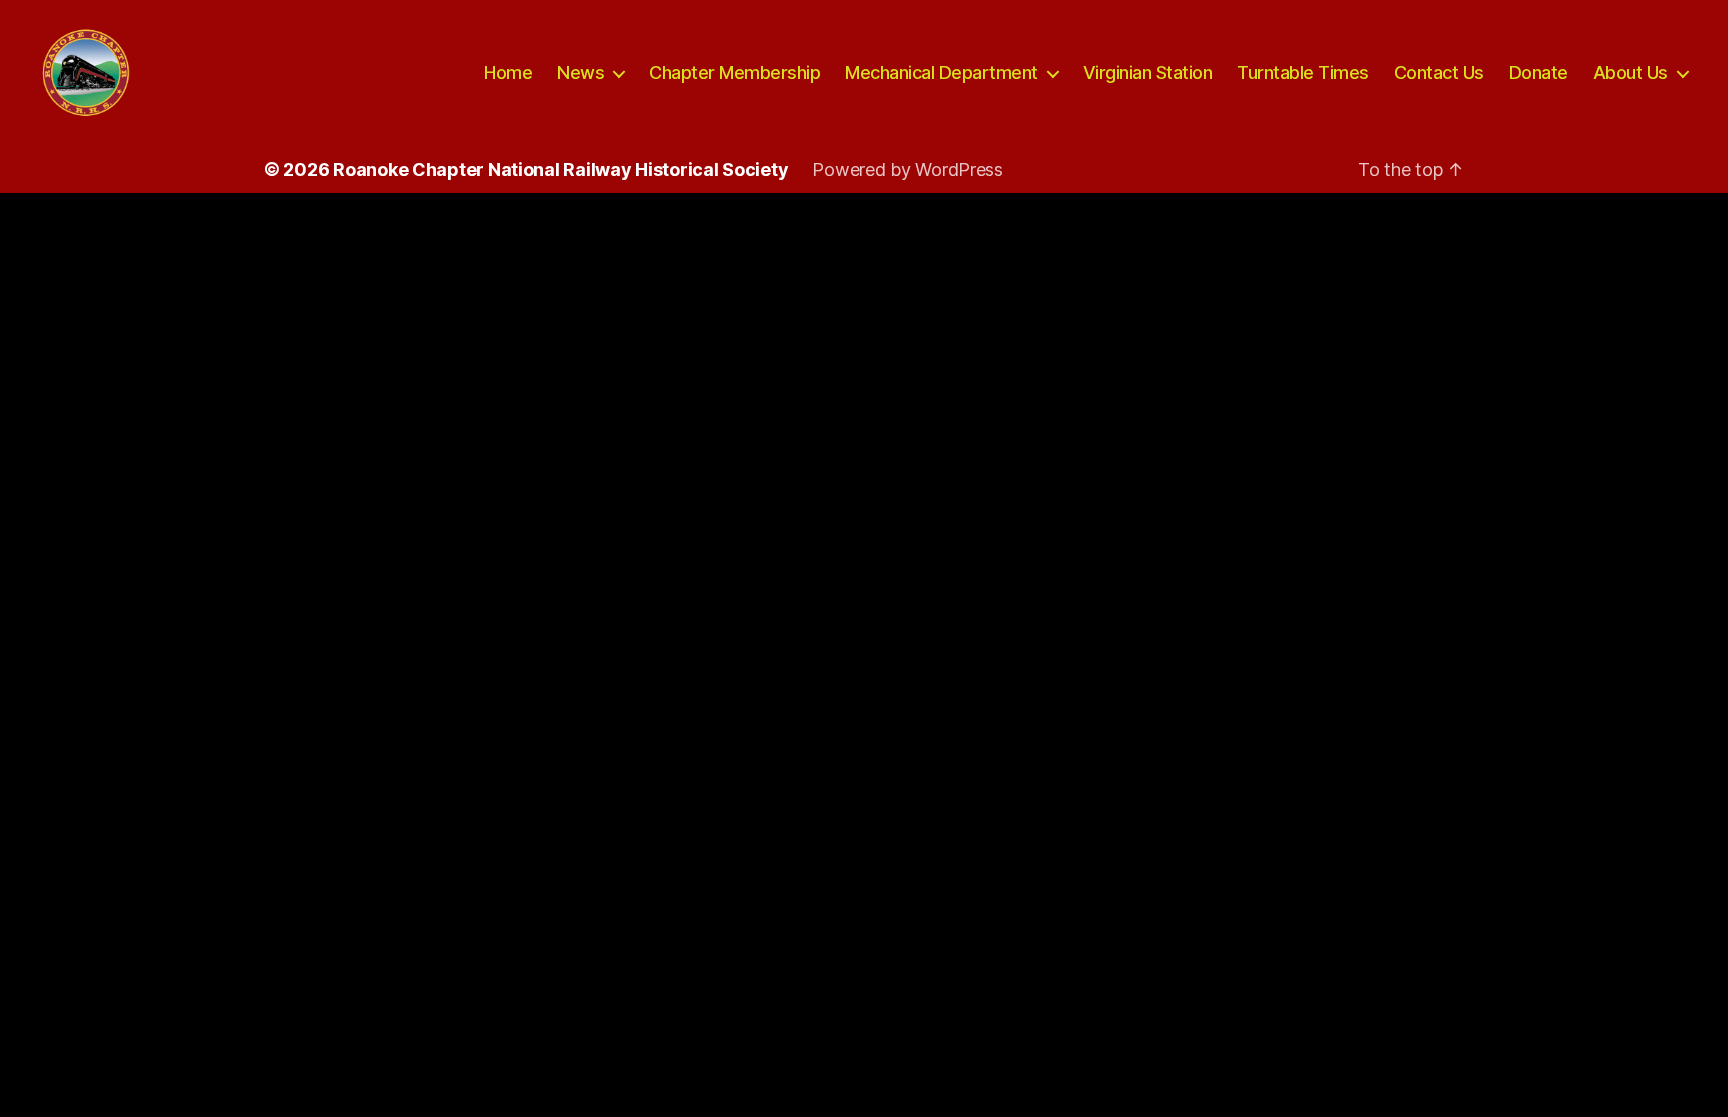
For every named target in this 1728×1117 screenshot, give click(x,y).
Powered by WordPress (907, 169)
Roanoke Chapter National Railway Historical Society (560, 169)
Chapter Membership (734, 72)
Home (508, 72)
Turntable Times (1303, 72)
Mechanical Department (941, 72)
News (580, 72)
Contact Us (1439, 72)
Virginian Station (1148, 72)
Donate (1538, 72)
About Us (1630, 72)
